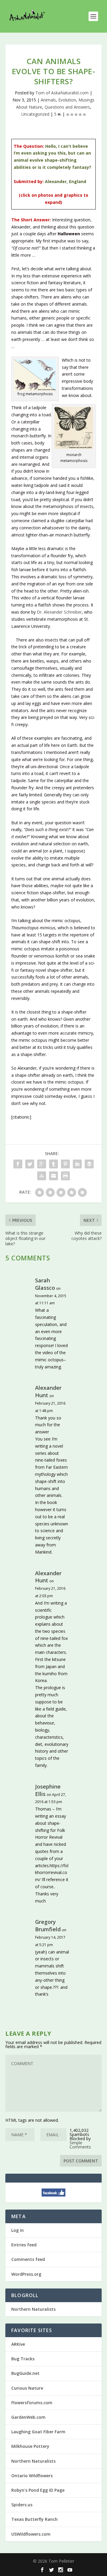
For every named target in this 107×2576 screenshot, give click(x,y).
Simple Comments (80, 2145)
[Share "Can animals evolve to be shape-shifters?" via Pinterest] (65, 1164)
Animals (48, 100)
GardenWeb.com (28, 2417)
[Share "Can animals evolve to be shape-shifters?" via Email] (53, 1176)
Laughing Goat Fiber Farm (38, 2432)
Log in (18, 2230)
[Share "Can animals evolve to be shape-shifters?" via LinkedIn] (77, 1164)
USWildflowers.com (31, 2534)
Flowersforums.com (32, 2403)
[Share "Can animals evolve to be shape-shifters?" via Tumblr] (53, 1164)
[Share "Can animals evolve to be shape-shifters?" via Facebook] (18, 1164)
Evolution (67, 100)
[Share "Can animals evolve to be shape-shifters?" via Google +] (42, 1164)
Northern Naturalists (33, 2309)
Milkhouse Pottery (30, 2446)
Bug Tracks (23, 2359)
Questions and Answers (67, 107)
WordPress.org (26, 2274)
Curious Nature (27, 2388)
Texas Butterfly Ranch (34, 2519)
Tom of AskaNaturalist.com (62, 93)
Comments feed (28, 2259)
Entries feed (24, 2245)
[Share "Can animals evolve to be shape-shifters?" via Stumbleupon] (42, 1176)
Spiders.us (22, 2505)
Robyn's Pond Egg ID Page (38, 2490)
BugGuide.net (25, 2373)
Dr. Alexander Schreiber (59, 612)
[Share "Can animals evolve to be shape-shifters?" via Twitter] (30, 1164)
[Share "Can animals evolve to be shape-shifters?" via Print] (65, 1176)
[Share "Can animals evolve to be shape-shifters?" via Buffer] (89, 1164)
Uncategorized (35, 114)
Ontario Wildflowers (32, 2476)
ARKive (18, 2344)
